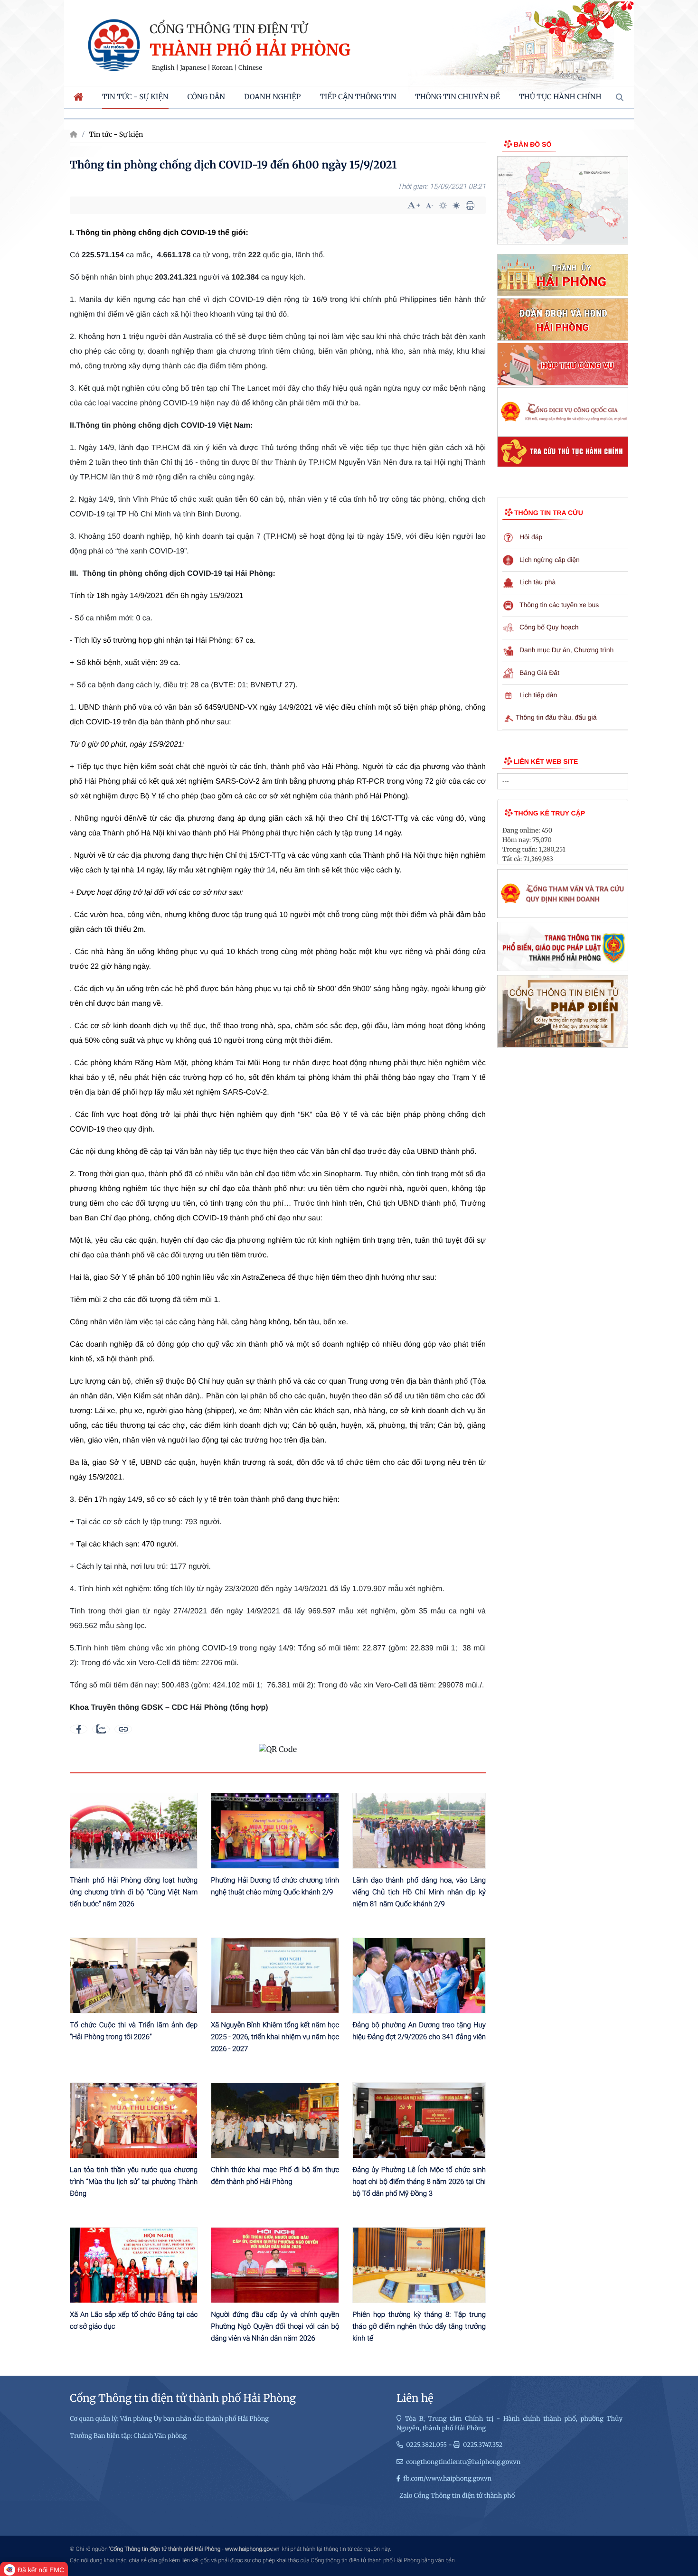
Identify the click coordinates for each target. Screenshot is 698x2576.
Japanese (193, 68)
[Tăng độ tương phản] (443, 206)
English (163, 68)
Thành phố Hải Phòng (250, 51)
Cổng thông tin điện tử (229, 29)
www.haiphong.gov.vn (252, 2549)
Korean (222, 68)
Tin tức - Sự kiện (116, 134)
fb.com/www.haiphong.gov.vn (447, 2478)
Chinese (250, 68)
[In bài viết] (470, 206)
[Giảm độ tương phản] (456, 206)
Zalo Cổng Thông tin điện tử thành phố (457, 2496)
